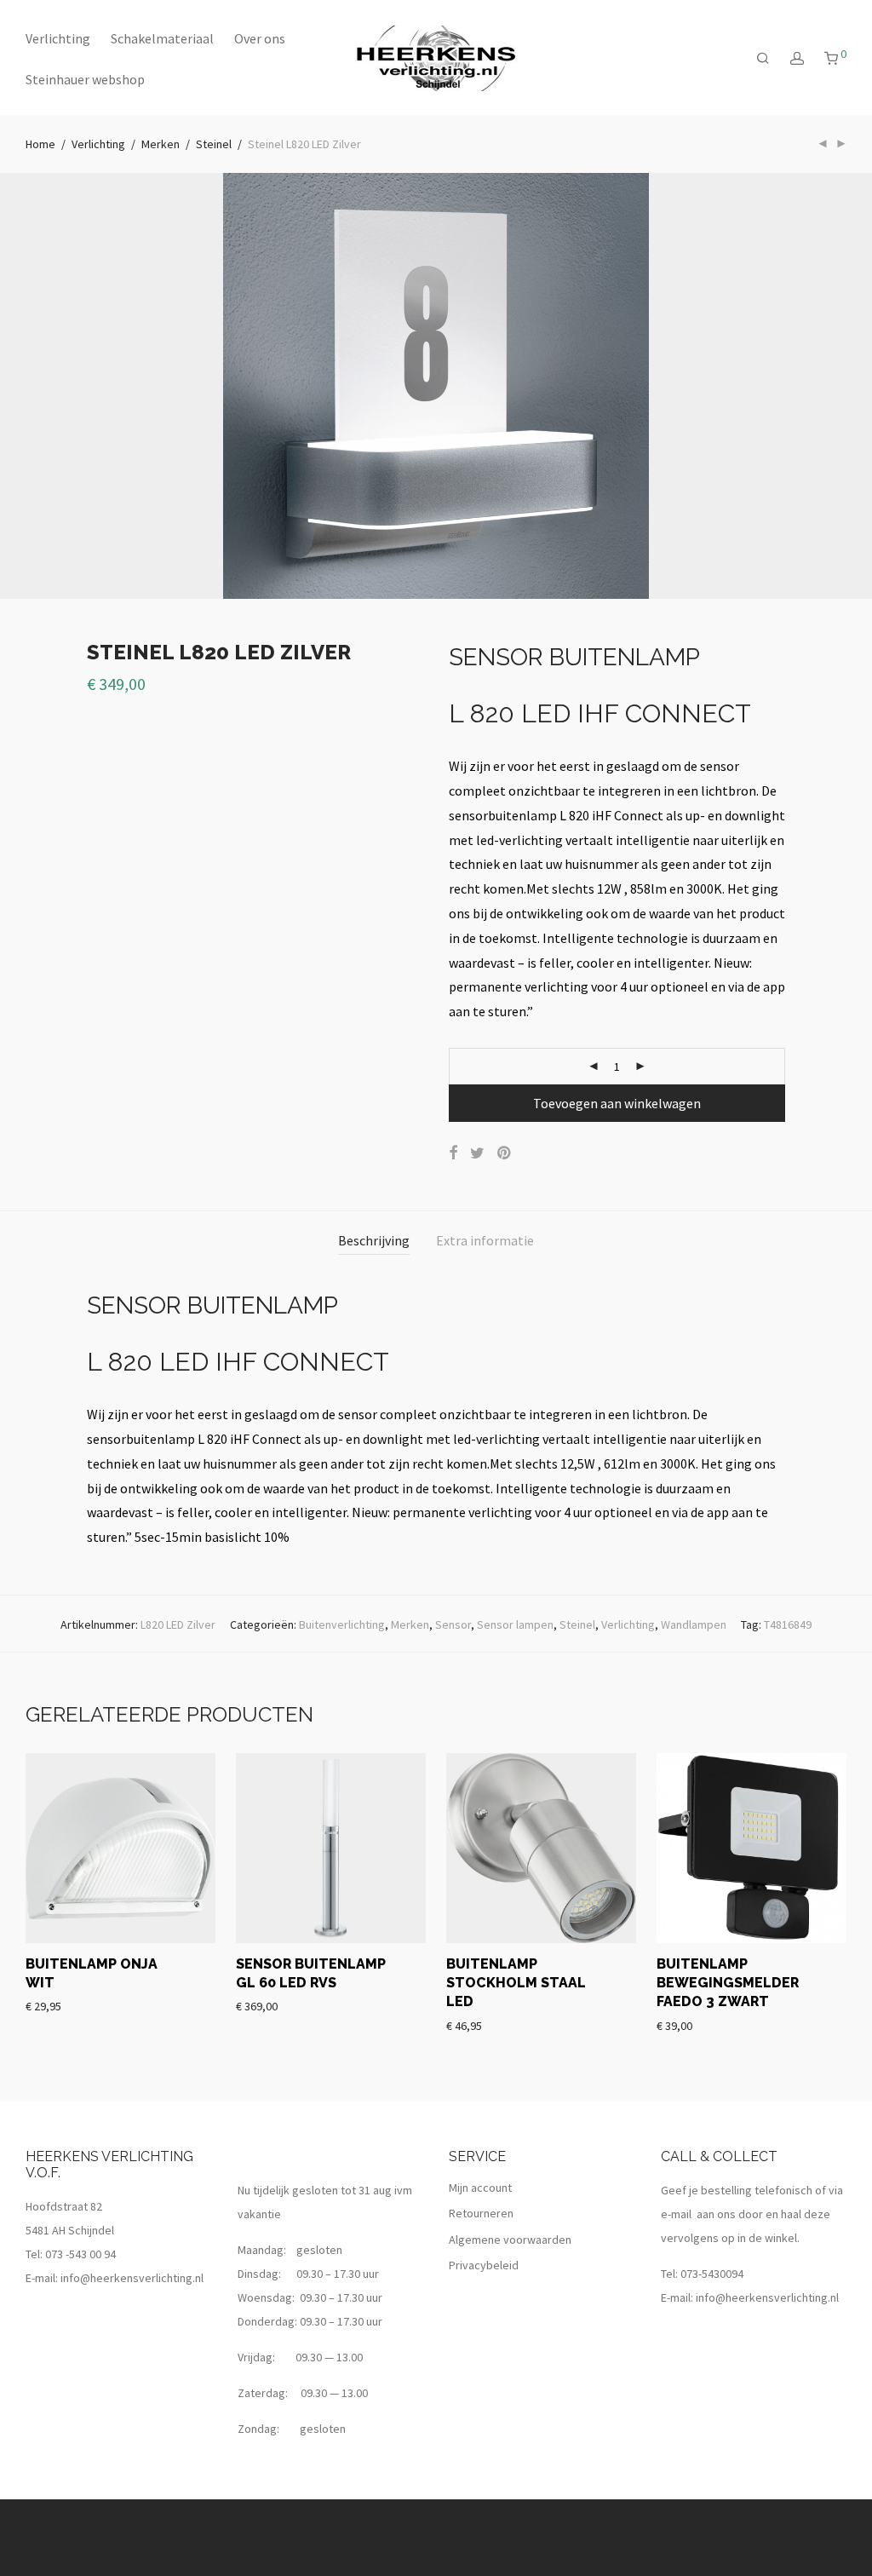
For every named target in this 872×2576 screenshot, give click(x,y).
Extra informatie (485, 1240)
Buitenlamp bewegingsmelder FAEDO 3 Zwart (728, 1983)
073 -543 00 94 (80, 2254)
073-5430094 (712, 2274)
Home (40, 144)
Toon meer (53, 2005)
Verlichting (58, 38)
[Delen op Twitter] (477, 1153)
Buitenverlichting (342, 1624)
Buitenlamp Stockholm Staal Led (516, 1983)
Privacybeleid (484, 2265)
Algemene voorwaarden (510, 2240)
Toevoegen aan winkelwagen (617, 1103)
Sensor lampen (515, 1624)
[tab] (374, 1241)
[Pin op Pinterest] (505, 1153)
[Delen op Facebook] (453, 1153)
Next (843, 386)
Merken (161, 144)
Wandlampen (694, 1624)
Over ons (260, 38)
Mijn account (480, 2188)
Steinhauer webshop (85, 79)
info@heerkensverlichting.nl (132, 2278)
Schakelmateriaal (162, 38)
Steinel (214, 144)
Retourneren (481, 2213)
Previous (29, 386)
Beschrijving (374, 1240)
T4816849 (788, 1624)
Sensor (453, 1624)
